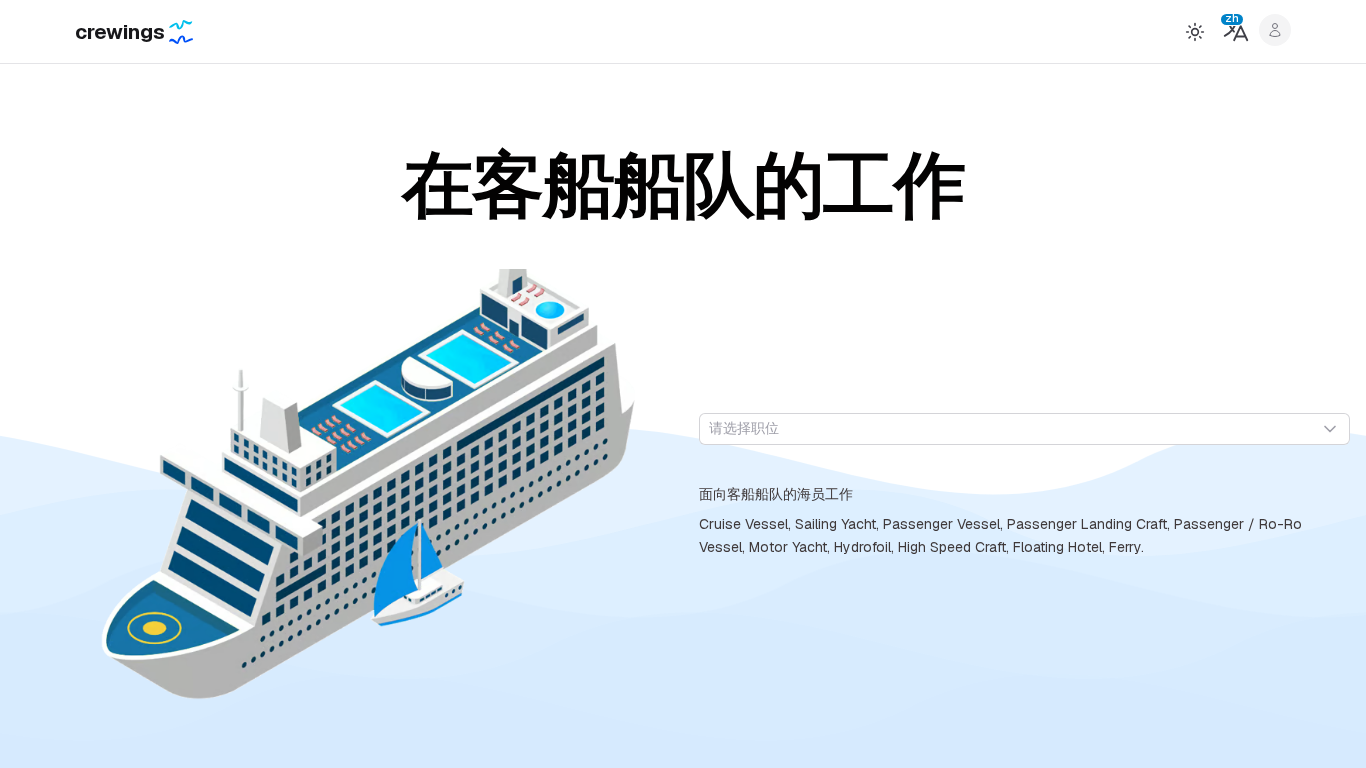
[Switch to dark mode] (1195, 32)
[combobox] (1024, 429)
